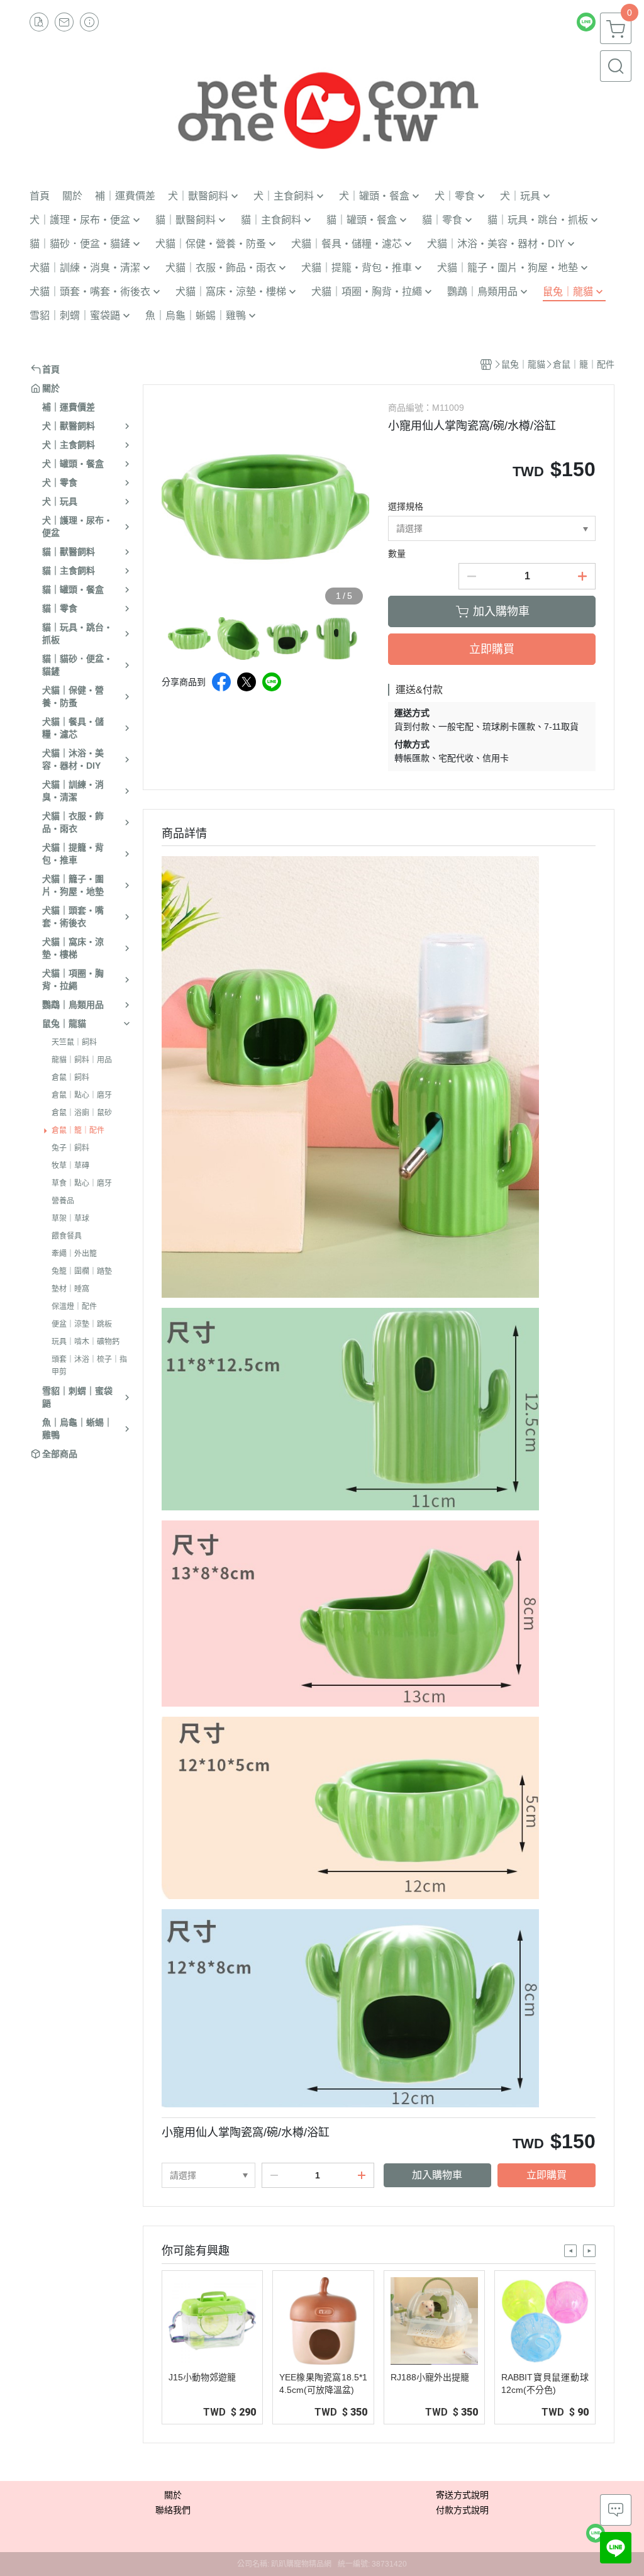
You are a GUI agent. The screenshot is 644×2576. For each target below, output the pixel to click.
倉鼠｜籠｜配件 (78, 1130)
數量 (397, 554)
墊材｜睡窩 (70, 1289)
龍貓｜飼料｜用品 (82, 1060)
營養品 (63, 1201)
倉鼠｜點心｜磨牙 (82, 1095)
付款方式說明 (462, 2510)
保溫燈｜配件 (74, 1307)
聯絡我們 (173, 2510)
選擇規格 (406, 506)
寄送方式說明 (462, 2495)
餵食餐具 (67, 1236)
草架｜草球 (70, 1218)
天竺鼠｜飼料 (74, 1042)
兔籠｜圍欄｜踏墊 (82, 1271)
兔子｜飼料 (70, 1148)
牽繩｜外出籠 (74, 1254)
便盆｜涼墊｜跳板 (82, 1324)
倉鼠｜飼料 (70, 1078)
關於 (173, 2495)
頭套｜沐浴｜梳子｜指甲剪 (89, 1366)
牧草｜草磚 (70, 1166)
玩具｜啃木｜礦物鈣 (86, 1342)
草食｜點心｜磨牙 (82, 1183)
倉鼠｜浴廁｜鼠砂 (82, 1113)
